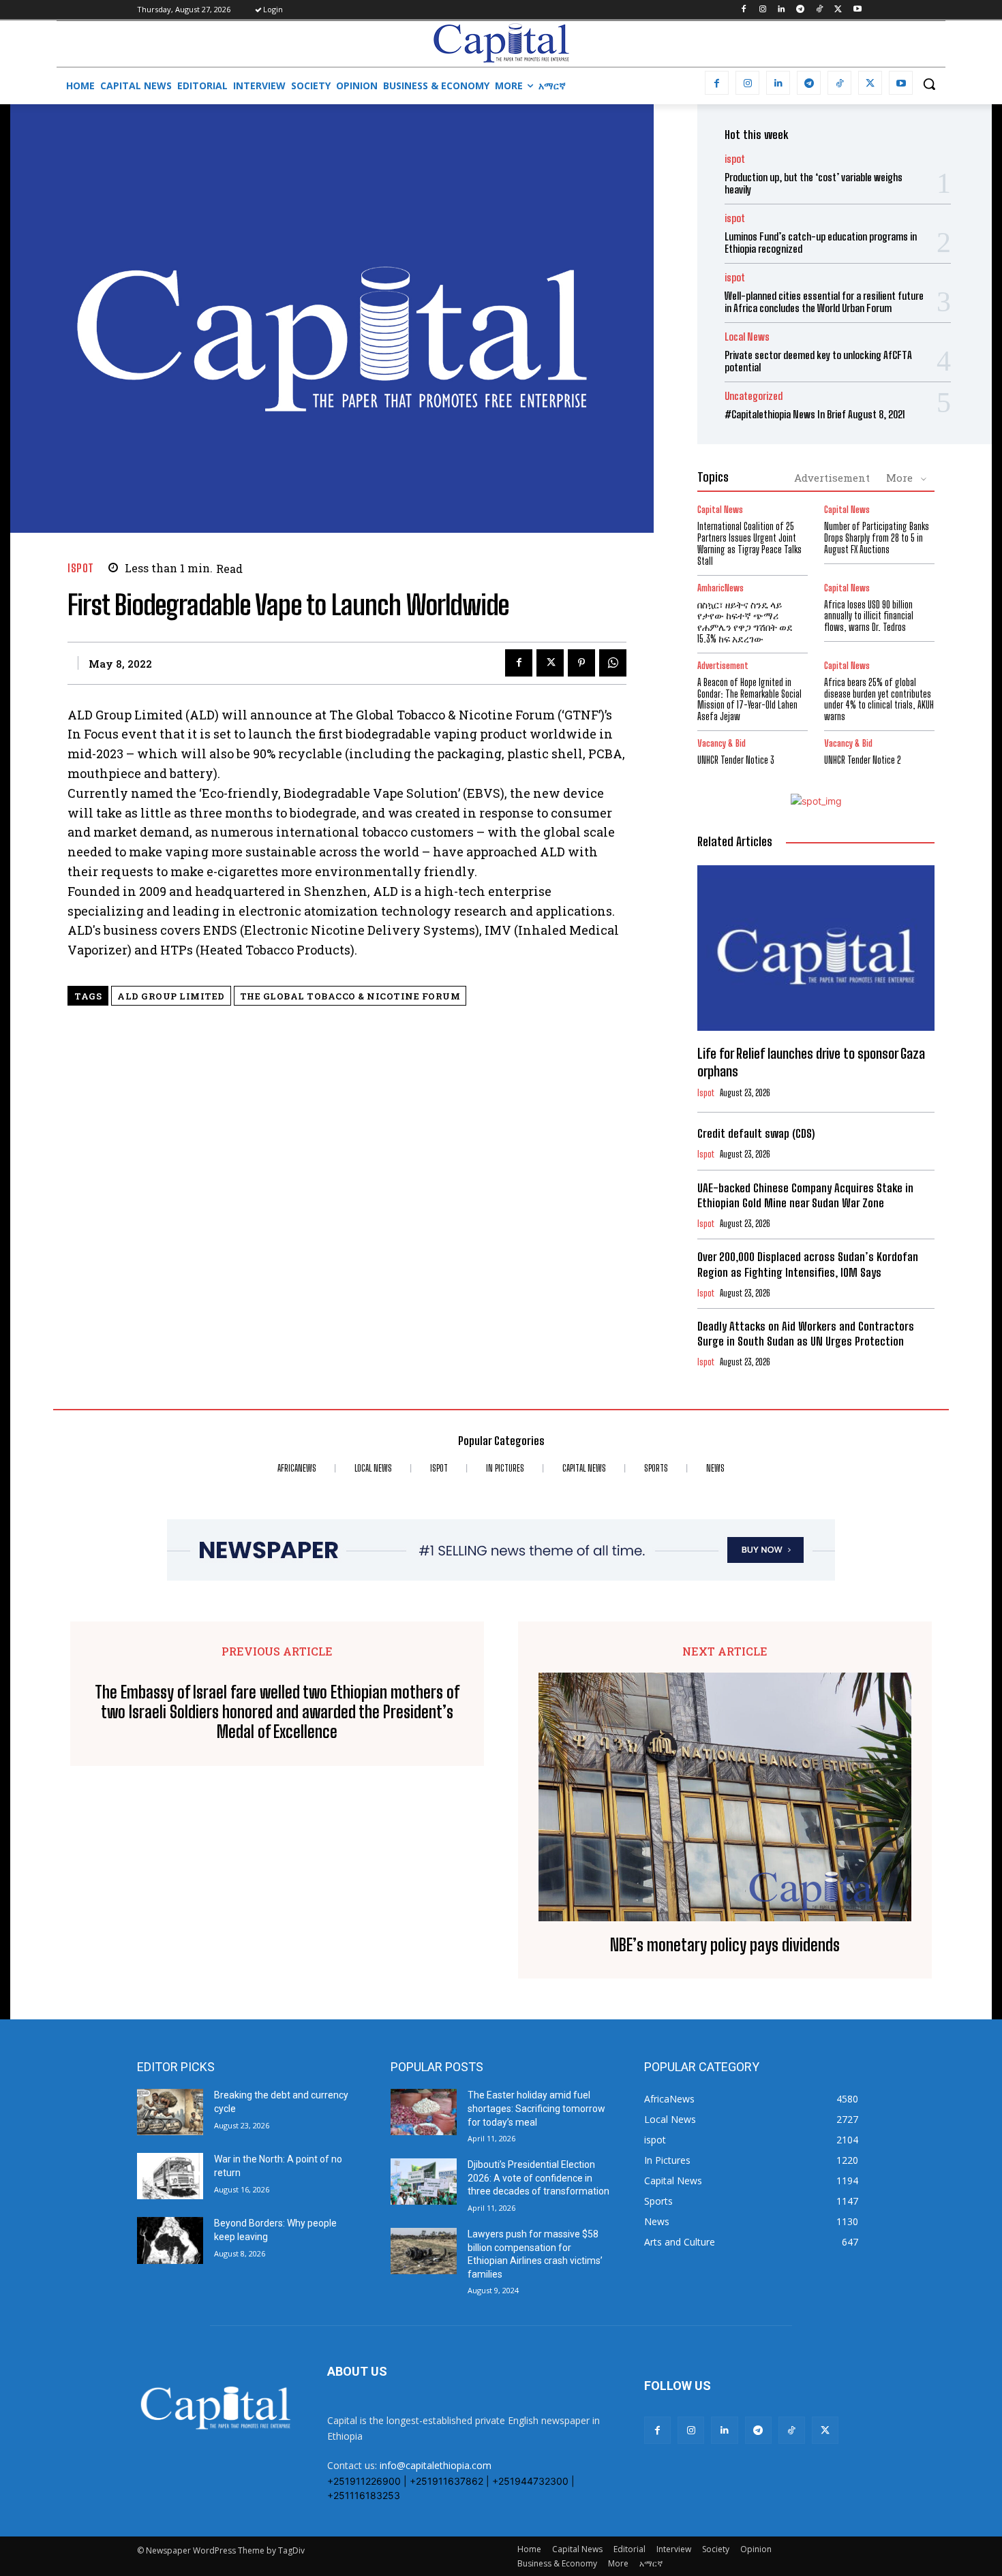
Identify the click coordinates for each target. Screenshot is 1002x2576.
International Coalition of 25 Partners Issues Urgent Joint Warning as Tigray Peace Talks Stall (749, 543)
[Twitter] (838, 10)
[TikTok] (820, 10)
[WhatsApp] (613, 663)
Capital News (720, 510)
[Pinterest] (581, 663)
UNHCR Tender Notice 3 (736, 760)
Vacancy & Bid (722, 744)
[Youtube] (857, 10)
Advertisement (832, 478)
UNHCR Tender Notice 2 (863, 760)
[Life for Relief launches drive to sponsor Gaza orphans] (816, 948)
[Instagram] (762, 10)
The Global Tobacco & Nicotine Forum (350, 996)
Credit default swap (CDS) (756, 1133)
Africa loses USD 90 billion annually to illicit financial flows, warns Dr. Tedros (869, 616)
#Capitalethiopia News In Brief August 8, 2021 (815, 414)
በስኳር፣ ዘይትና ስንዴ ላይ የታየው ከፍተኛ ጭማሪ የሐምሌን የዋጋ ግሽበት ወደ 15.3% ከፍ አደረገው (745, 622)
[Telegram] (801, 10)
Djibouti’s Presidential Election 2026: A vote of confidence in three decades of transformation (538, 2178)
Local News (747, 337)
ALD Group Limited (171, 996)
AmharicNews (720, 588)
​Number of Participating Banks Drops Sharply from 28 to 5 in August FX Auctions (877, 538)
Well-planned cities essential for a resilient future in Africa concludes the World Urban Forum (824, 302)
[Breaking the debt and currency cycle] (170, 2112)
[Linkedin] (781, 10)
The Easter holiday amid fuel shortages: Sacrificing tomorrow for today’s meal (536, 2108)
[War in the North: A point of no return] (170, 2176)
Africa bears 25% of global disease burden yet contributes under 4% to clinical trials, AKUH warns (879, 699)
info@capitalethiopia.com (436, 2465)
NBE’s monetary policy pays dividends (725, 1945)
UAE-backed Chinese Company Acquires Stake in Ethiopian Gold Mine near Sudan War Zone (805, 1195)
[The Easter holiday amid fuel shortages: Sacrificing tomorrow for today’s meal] (424, 2112)
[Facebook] (743, 10)
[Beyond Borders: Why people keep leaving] (170, 2240)
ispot (81, 568)
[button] (929, 84)
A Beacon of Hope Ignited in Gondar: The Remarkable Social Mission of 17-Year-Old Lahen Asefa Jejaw (749, 699)
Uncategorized (754, 396)
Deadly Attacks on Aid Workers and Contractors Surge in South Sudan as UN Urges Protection (806, 1334)
